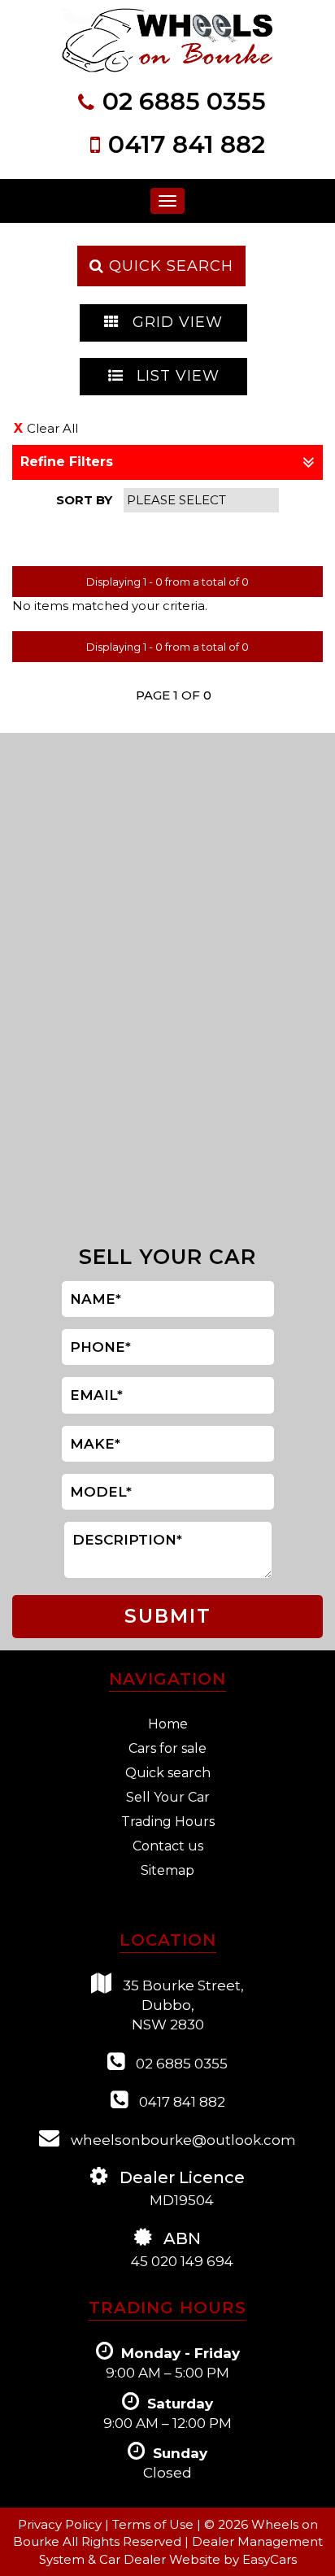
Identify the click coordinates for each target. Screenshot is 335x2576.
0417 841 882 (187, 144)
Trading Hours (168, 1822)
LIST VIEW (176, 376)
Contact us (168, 1846)
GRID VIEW (175, 322)
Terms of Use (154, 2524)
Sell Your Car (168, 1797)
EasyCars (270, 2559)
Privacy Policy (61, 2524)
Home (168, 1724)
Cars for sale (167, 1748)
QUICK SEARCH (169, 266)
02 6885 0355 (184, 101)
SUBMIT (168, 1616)
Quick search (168, 1773)
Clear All (52, 428)
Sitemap (167, 1870)
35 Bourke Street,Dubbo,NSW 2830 (182, 2005)
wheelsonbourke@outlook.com (182, 2140)
